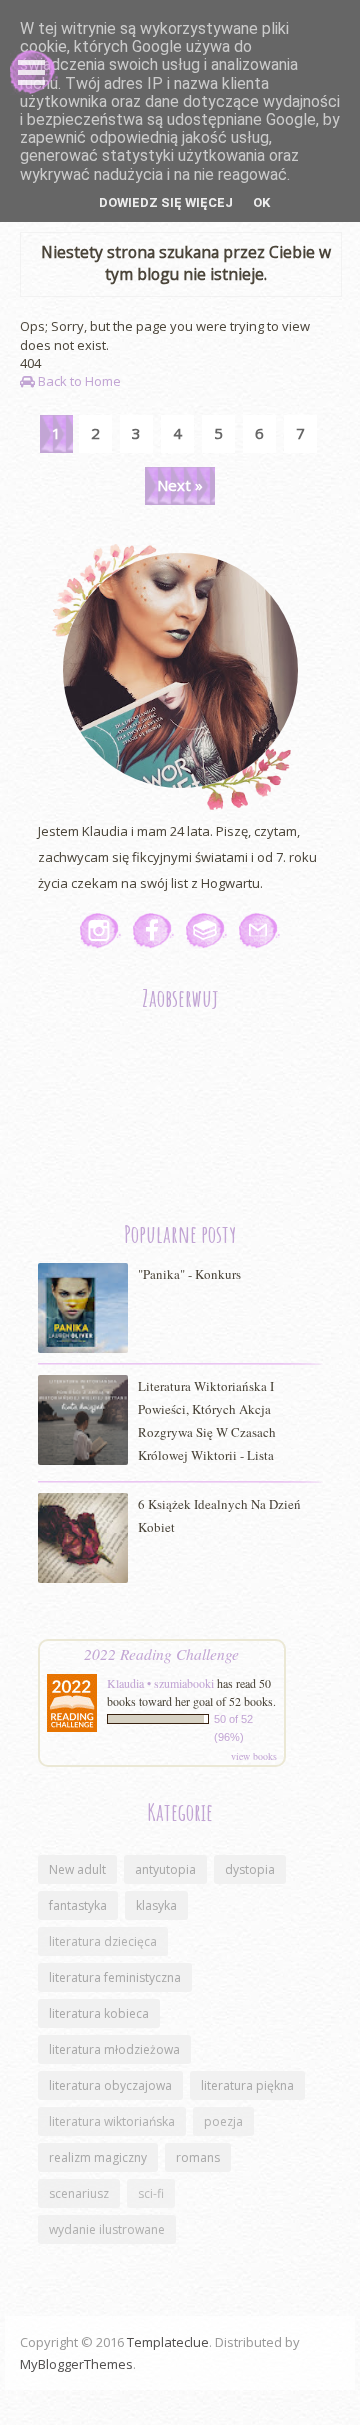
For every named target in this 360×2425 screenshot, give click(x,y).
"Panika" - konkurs (189, 1274)
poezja (223, 2121)
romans (198, 2157)
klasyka (156, 1905)
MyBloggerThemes (76, 2364)
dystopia (250, 1869)
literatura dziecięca (103, 1941)
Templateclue (168, 2342)
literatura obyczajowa (110, 2085)
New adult (77, 1869)
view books (254, 1756)
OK (261, 202)
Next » (180, 485)
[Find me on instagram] (100, 931)
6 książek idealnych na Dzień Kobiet (219, 1515)
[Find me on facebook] (153, 931)
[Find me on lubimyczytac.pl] (206, 931)
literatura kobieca (99, 2013)
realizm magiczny (98, 2157)
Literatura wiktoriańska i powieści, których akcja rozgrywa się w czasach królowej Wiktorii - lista (207, 1420)
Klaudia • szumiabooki (160, 1683)
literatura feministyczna (115, 1977)
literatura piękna (247, 2085)
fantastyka (78, 1905)
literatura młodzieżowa (114, 2049)
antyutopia (165, 1869)
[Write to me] (259, 931)
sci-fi (151, 2193)
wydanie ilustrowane (107, 2229)
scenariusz (79, 2193)
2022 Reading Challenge (161, 1653)
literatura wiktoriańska (112, 2121)
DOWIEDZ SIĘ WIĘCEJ (166, 202)
